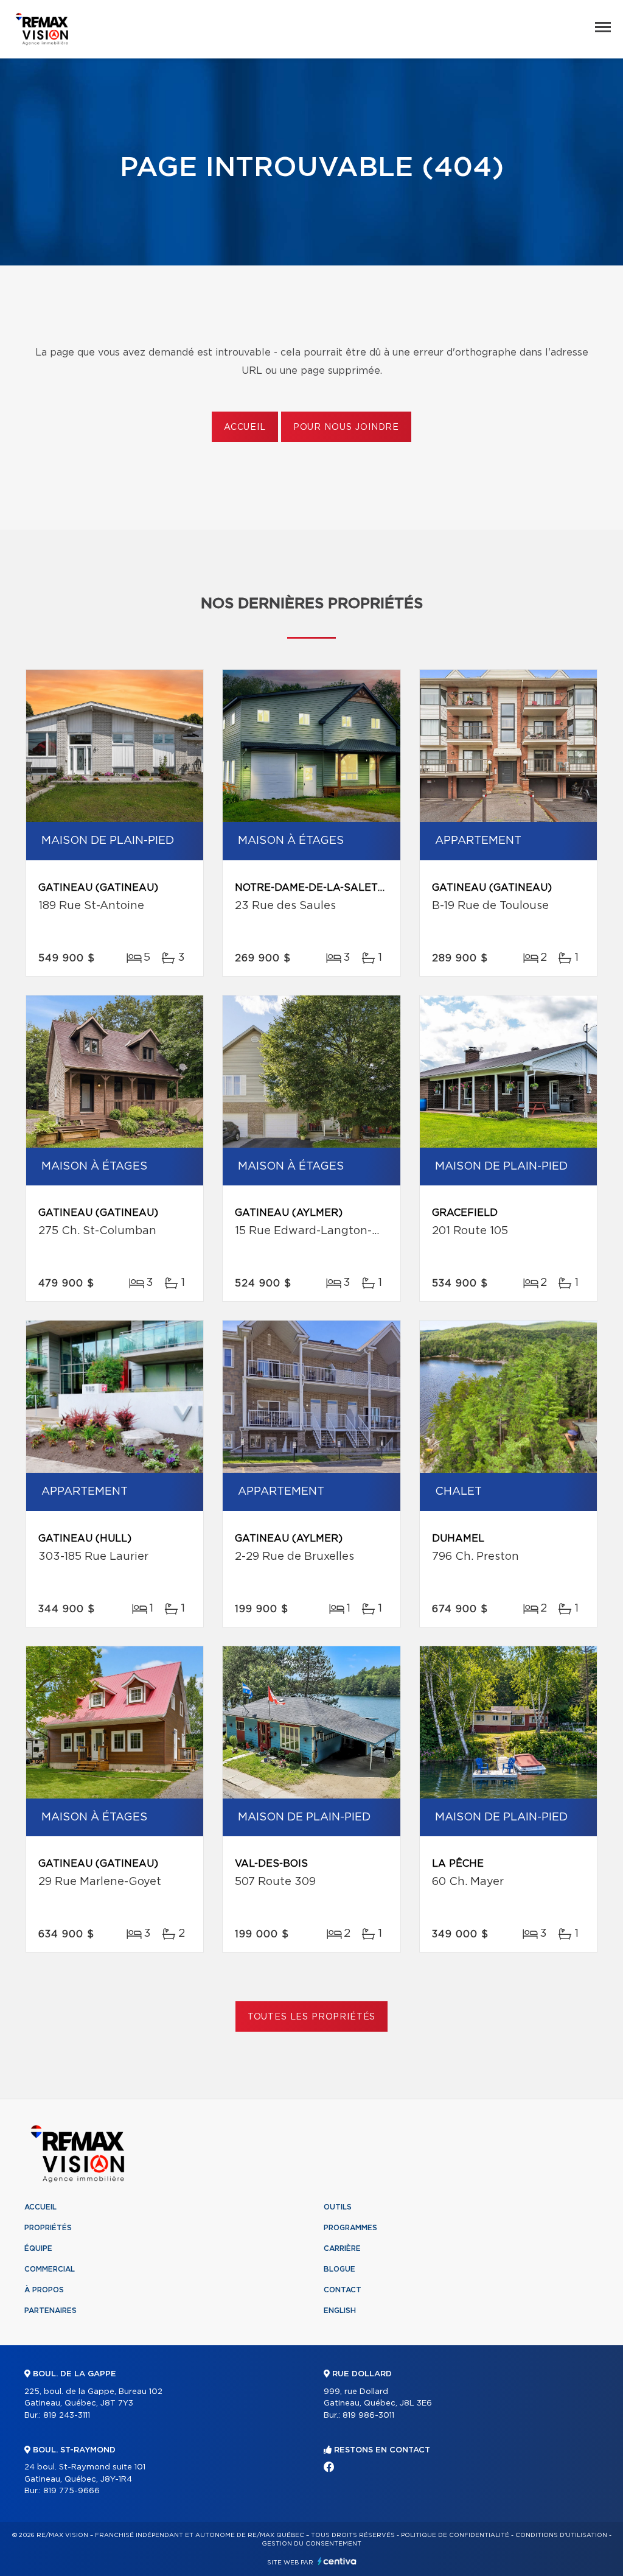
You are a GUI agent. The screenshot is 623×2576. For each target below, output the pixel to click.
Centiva (337, 2561)
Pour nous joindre (346, 427)
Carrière (342, 2248)
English (340, 2311)
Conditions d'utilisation (561, 2535)
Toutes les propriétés (312, 2017)
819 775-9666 (71, 2491)
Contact (343, 2290)
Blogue (339, 2269)
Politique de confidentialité (455, 2535)
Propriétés (48, 2228)
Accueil (245, 427)
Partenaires (50, 2311)
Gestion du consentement (311, 2544)
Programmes (350, 2228)
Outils (338, 2207)
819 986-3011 (368, 2416)
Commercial (50, 2269)
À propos (44, 2290)
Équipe (38, 2248)
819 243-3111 (67, 2416)
